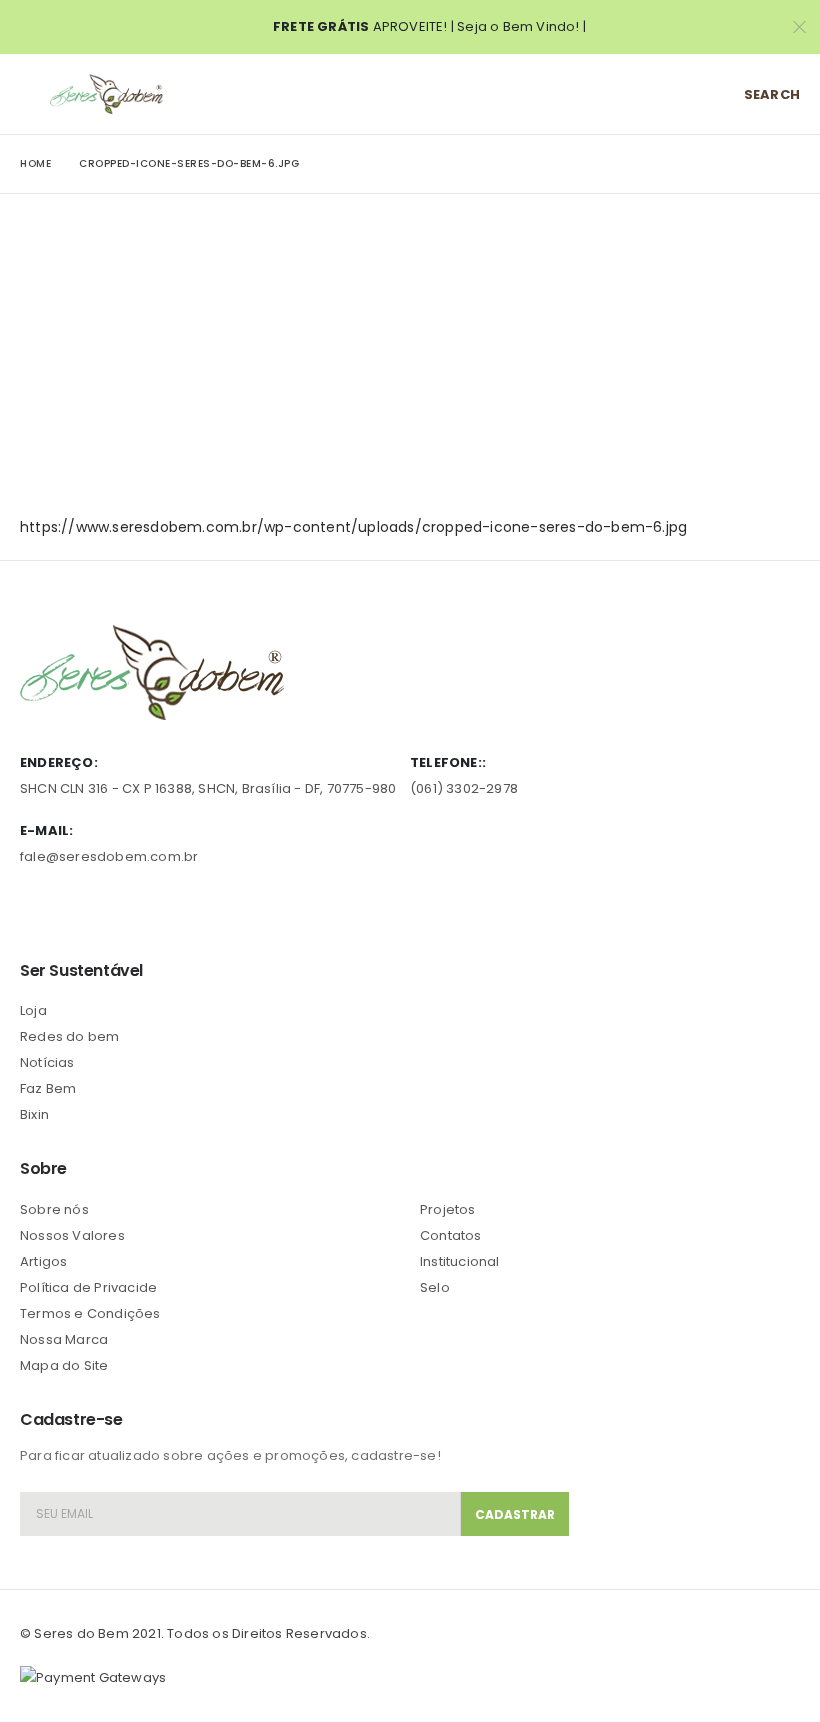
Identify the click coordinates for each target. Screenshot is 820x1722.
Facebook (37, 913)
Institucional (460, 1261)
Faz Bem (48, 1088)
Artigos (43, 1261)
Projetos (448, 1209)
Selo (435, 1287)
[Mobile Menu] (35, 94)
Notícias (47, 1062)
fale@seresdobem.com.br (109, 856)
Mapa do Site (64, 1365)
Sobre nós (54, 1209)
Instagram (149, 913)
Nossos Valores (72, 1235)
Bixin (34, 1114)
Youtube (111, 913)
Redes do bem (69, 1036)
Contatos (451, 1235)
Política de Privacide (88, 1287)
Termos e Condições (90, 1313)
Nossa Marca (64, 1339)
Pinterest (74, 913)
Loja (33, 1010)
